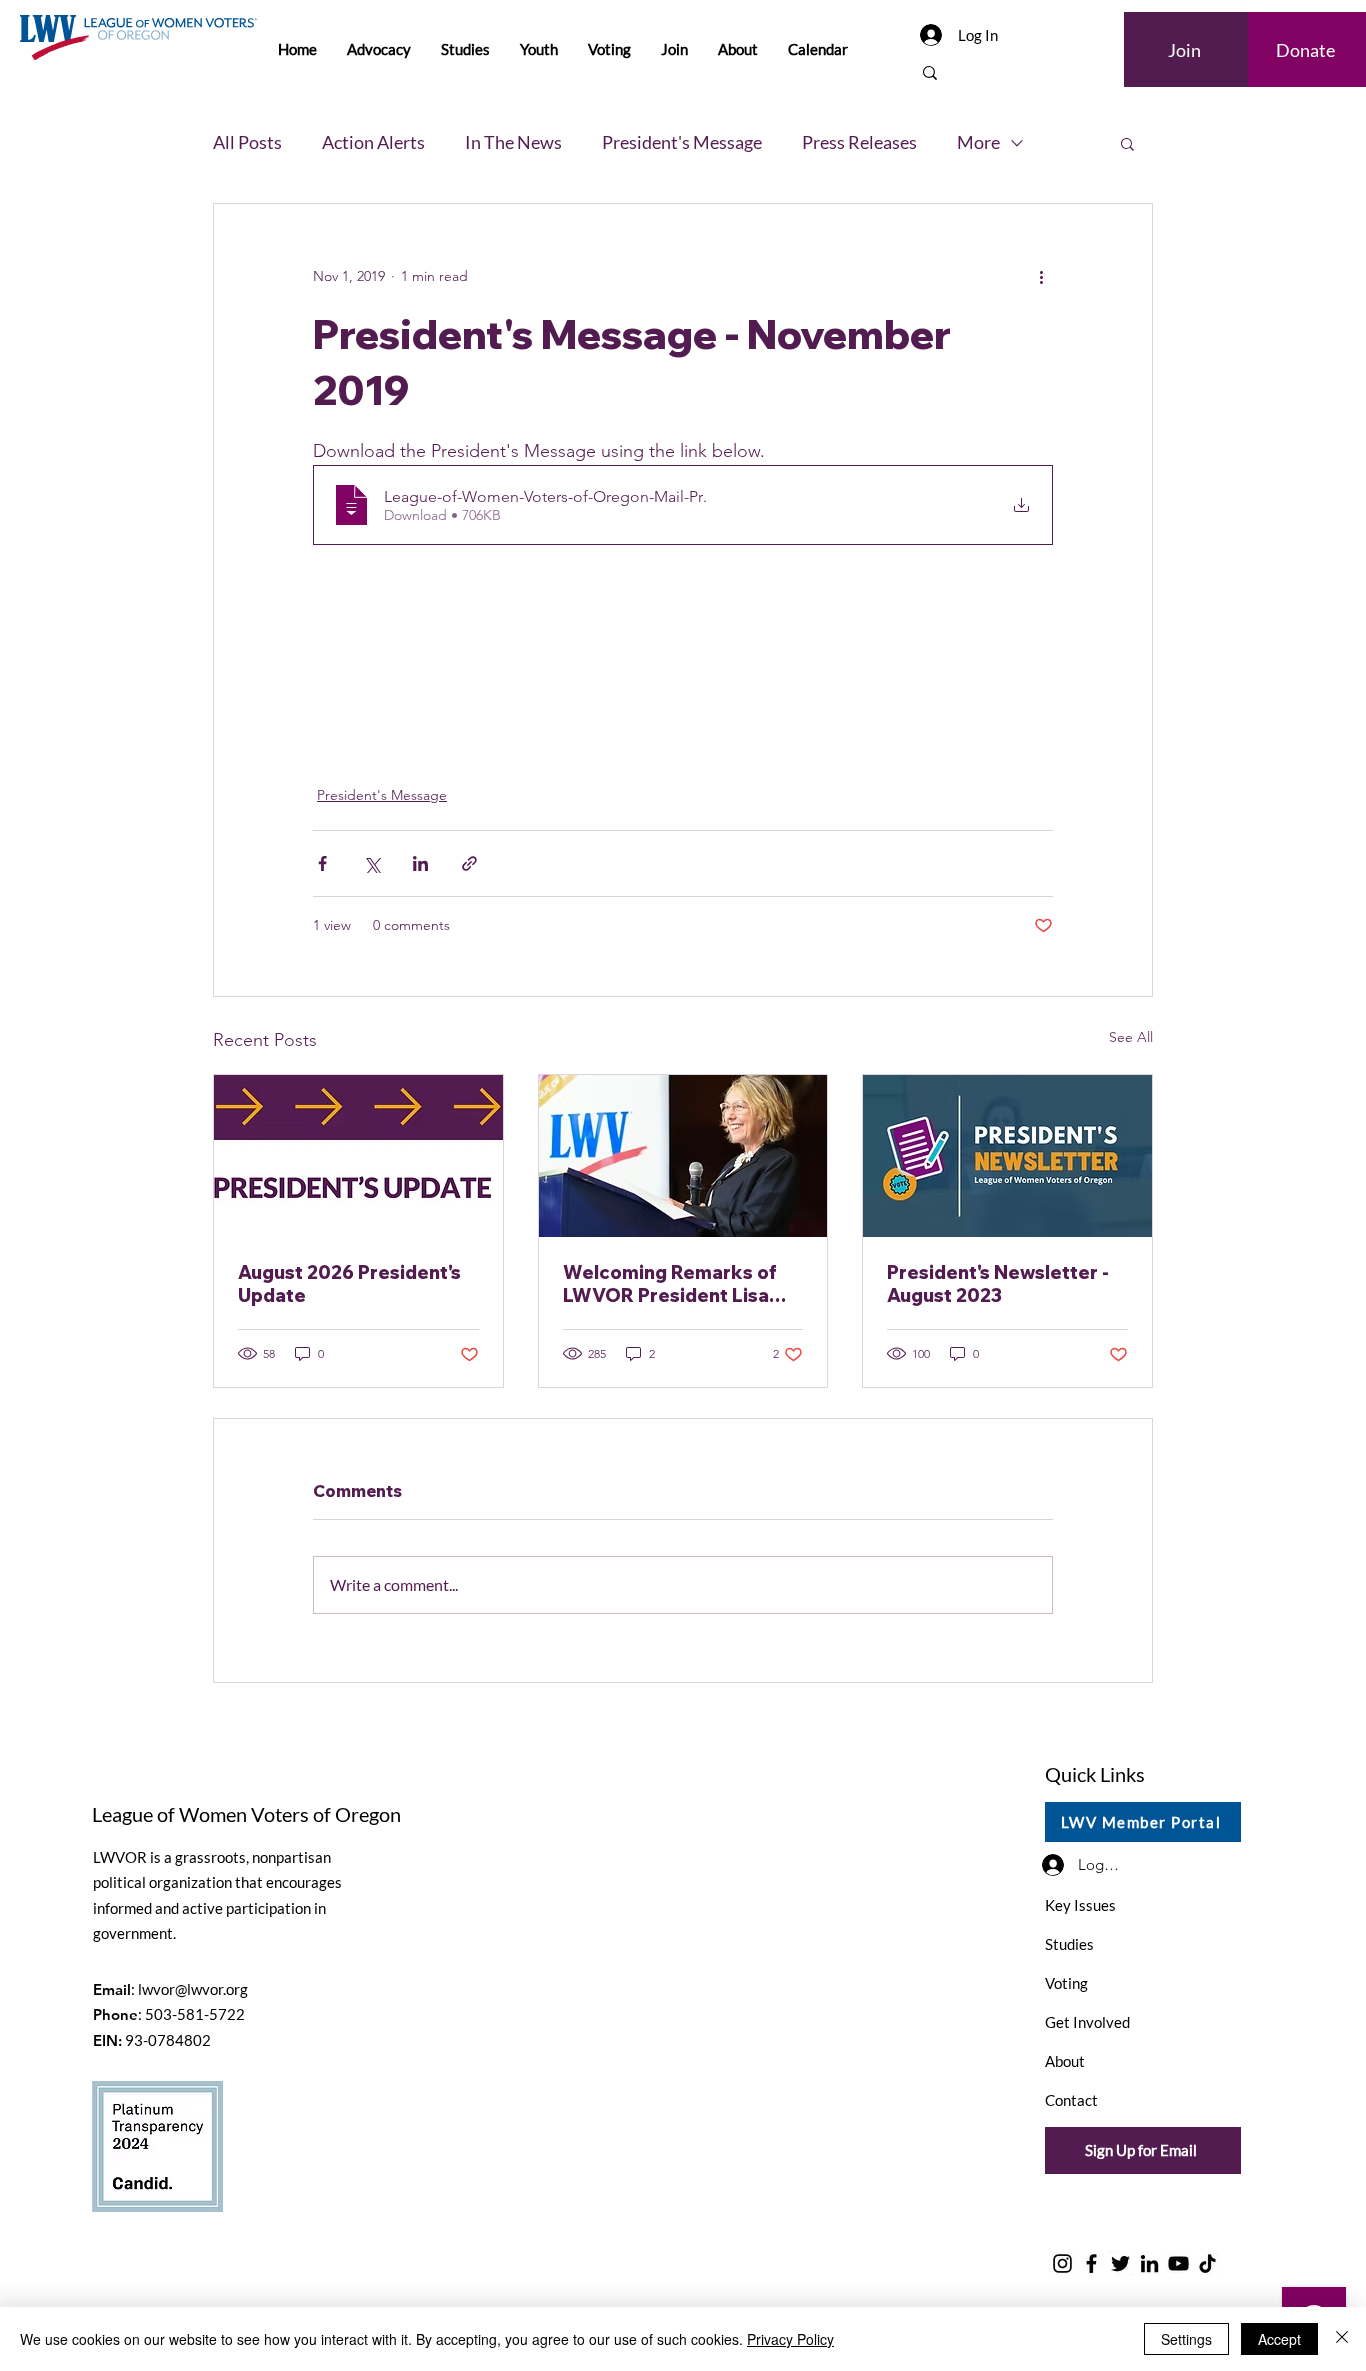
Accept (1279, 2339)
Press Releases (859, 142)
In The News (513, 142)
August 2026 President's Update (349, 1284)
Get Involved (1087, 2022)
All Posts (247, 142)
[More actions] (1041, 276)
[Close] (1342, 2339)
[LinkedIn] (1149, 2263)
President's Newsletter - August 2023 (998, 1284)
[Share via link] (469, 863)
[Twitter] (1120, 2263)
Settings (1186, 2339)
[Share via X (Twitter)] (371, 863)
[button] (1127, 143)
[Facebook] (1091, 2263)
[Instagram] (1062, 2263)
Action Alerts (373, 142)
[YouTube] (1178, 2263)
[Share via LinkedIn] (420, 863)
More (978, 142)
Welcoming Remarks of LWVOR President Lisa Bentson (670, 1284)
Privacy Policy (790, 2339)
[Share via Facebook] (322, 863)
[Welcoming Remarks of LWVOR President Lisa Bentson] (683, 1156)
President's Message (682, 142)
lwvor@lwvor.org (193, 1989)
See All (1131, 1037)
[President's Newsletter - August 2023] (1007, 1156)
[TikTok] (1207, 2263)
